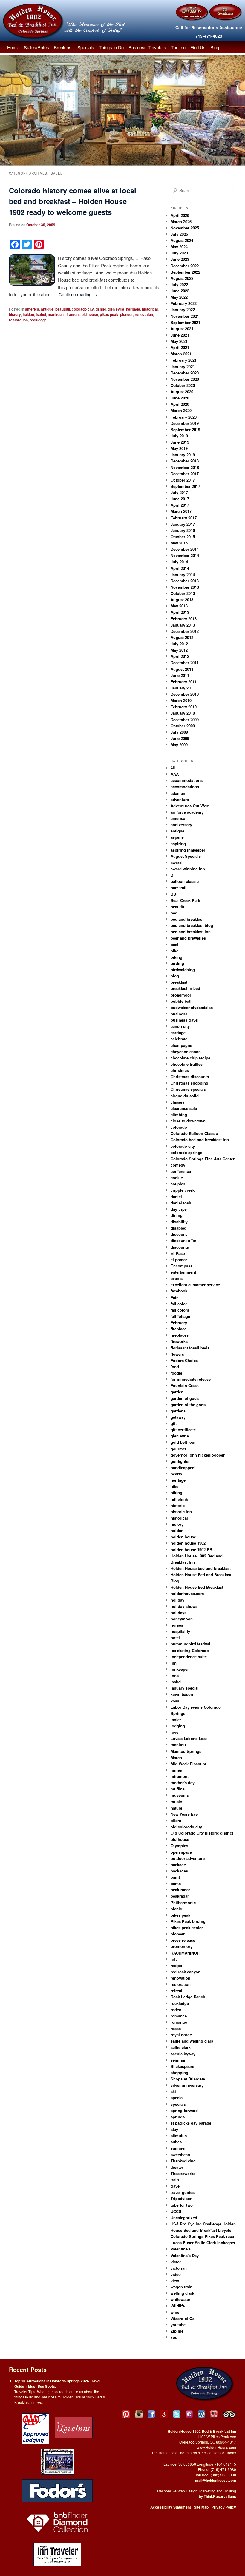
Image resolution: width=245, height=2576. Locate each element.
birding (177, 963)
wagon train (182, 2287)
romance (179, 2016)
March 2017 (181, 511)
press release (183, 1940)
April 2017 (180, 505)
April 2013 (180, 612)
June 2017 (180, 499)
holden (28, 314)
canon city (180, 1026)
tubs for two (182, 2205)
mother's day (183, 1783)
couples (178, 1184)
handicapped (183, 1467)
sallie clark (181, 2047)
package (178, 1865)
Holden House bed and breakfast (201, 1568)
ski (173, 2091)
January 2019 (183, 455)
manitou (55, 314)
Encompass (182, 1266)
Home (13, 47)
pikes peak (109, 314)
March (176, 1757)
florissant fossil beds (190, 1348)
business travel (185, 1020)
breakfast (179, 982)
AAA (175, 774)
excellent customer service (195, 1285)
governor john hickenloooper (198, 1455)
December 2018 (185, 461)
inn (174, 1663)
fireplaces (180, 1335)
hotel (175, 1638)
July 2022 (179, 284)
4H (173, 768)
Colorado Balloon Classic (194, 1133)
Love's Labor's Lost (189, 1738)
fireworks (179, 1341)
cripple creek (183, 1190)
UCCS (176, 2211)
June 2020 (180, 398)
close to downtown (188, 1121)
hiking (176, 1493)
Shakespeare (182, 2066)
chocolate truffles (187, 1064)
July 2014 (179, 562)
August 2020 (182, 392)
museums (180, 1795)
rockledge (38, 320)
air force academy (187, 812)
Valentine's (181, 2249)
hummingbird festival (190, 1644)
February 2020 (184, 417)
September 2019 (185, 429)
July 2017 (179, 492)
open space (181, 1852)
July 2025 (179, 234)
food (175, 1367)
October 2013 (183, 593)
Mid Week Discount (188, 1764)
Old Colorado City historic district (202, 1833)
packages (179, 1871)
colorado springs (186, 1152)
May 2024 (179, 247)
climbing (179, 1115)
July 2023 (179, 253)
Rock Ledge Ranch (188, 1997)
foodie (176, 1373)
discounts (180, 1247)
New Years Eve (184, 1814)
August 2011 (182, 669)
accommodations (187, 780)
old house (90, 314)
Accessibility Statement (171, 2507)
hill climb (179, 1499)
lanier (176, 1720)
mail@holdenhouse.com (216, 2480)
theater (177, 2167)
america (32, 309)
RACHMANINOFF (186, 1953)
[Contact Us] (189, 2414)
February (179, 1322)
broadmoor (181, 995)
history (15, 314)
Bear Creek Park (185, 900)
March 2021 (181, 354)
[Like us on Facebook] (151, 2414)
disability (179, 1222)
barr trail (179, 887)
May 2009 (179, 745)
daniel (101, 309)
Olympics (179, 1845)
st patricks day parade (191, 2123)
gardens (178, 1411)
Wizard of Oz (183, 2318)
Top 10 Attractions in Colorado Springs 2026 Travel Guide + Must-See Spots (57, 2384)
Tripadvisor (181, 2198)
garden (177, 1392)
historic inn (181, 1512)
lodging (178, 1726)
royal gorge (181, 2035)
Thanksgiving (183, 2161)
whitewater (180, 2299)
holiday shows (184, 1606)
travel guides (183, 2192)
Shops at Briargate (188, 2079)
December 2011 (185, 662)
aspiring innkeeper (188, 850)
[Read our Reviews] (164, 2414)
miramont (72, 314)
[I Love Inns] (74, 2428)
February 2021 (184, 360)
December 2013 (185, 581)
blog (175, 976)
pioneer (127, 314)
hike (174, 1486)
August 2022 (182, 278)
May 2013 (179, 606)
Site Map (201, 2507)
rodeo (176, 2010)
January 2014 (183, 574)
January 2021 (183, 367)
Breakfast (63, 47)
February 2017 (184, 518)
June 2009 (180, 738)
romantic (179, 2022)
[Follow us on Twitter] (177, 2414)
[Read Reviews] (230, 2414)
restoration (18, 320)
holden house (183, 1537)
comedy (178, 1165)
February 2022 (184, 303)
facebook (179, 1291)
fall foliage (180, 1316)
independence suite (189, 1657)
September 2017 (185, 486)
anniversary (181, 825)
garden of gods (185, 1398)
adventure (180, 799)
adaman (178, 793)
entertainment (183, 1272)
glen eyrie (116, 309)
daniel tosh (181, 1203)
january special (185, 1688)
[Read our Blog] (202, 2414)
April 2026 (180, 215)
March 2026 (181, 222)
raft (174, 1959)
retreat (176, 1990)
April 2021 (180, 347)
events (177, 1278)
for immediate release (191, 1379)
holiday (177, 1600)
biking (176, 957)
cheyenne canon (186, 1052)
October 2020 (183, 385)
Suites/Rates (36, 47)
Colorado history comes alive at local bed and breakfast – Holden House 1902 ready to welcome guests (73, 201)
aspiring (178, 844)
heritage (133, 309)
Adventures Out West (190, 806)
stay (174, 2129)
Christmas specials (188, 1089)
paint (175, 1877)
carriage (178, 1032)
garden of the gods (188, 1405)
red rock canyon (186, 1972)
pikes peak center (187, 1928)
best (174, 944)
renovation (144, 314)
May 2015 (179, 543)
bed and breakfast (187, 919)
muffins (178, 1789)
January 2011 (183, 688)
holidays (179, 1612)
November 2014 (185, 555)
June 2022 (180, 291)
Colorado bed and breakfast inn (200, 1140)
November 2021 (185, 316)
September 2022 (185, 272)
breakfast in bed (185, 988)
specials (178, 2104)
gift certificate (183, 1430)
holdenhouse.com (187, 1593)
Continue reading (78, 294)
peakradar (180, 1896)
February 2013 (184, 619)
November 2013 (185, 587)
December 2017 (185, 474)
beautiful (63, 309)
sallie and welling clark (192, 2041)
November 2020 (185, 379)
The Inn (178, 47)
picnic (176, 1909)
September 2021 (185, 322)
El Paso (178, 1253)
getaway (178, 1417)
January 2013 (183, 625)
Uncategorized (184, 2218)
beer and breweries (188, 938)
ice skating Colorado (190, 1650)
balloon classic (185, 881)
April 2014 (180, 568)
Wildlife (178, 2306)
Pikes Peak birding (188, 1921)
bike (174, 951)
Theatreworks (183, 2173)
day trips (179, 1209)
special (177, 2098)
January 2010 (183, 713)
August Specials (186, 856)
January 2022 (183, 310)
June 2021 (180, 335)
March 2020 (181, 410)
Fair (174, 1297)
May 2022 (179, 297)
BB (173, 894)
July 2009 (179, 732)
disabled (179, 1228)
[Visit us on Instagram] (139, 2414)
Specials (86, 47)
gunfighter (180, 1461)
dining (177, 1215)
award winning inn (188, 869)
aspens (177, 837)
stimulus (179, 2135)
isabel (41, 314)
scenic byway (183, 2054)
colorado (179, 1127)
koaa (175, 1701)
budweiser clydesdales (192, 1007)
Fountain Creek (185, 1385)
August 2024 (182, 240)
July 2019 (179, 436)
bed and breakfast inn (191, 932)
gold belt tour (183, 1442)
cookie (177, 1177)
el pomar (179, 1260)
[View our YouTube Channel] (214, 2414)
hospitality (180, 1631)
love (174, 1732)
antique (47, 309)
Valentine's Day (185, 2255)
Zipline (177, 2331)
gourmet (178, 1449)
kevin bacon (182, 1694)
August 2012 (182, 637)
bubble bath (182, 1001)
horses (177, 1625)
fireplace (179, 1329)
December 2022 (185, 266)
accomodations (185, 787)
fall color (179, 1304)
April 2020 (180, 404)
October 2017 (183, 480)
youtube (178, 2325)
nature (176, 1808)
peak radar (180, 1890)
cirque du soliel (185, 1096)
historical (150, 309)
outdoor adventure (188, 1858)
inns (175, 1675)
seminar (178, 2060)
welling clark (182, 2293)
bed (174, 913)
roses (176, 2028)
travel (176, 2186)
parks (176, 1883)
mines (176, 1770)
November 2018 (185, 467)
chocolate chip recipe (190, 1058)
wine (175, 2312)
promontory (182, 1946)
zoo (174, 2337)
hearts (176, 1474)
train (175, 2180)
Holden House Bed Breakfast (197, 1587)
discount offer (183, 1240)
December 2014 (185, 549)
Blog (215, 47)
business (179, 1014)
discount (179, 1234)
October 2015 (183, 537)
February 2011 (184, 682)
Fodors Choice (184, 1360)
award (176, 862)
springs (178, 2117)
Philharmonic (183, 1902)
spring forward (184, 2110)
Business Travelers (147, 47)
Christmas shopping (189, 1083)
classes (177, 1102)
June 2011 (180, 675)
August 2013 (182, 600)
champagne (181, 1045)
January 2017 (183, 524)
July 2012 (179, 644)
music (176, 1802)
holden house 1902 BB (191, 1550)
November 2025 (185, 228)
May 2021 (179, 341)
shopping (179, 2073)
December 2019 (185, 423)
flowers (177, 1354)
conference (181, 1171)
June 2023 (180, 259)
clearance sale (184, 1108)
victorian (179, 2268)
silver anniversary (187, 2085)
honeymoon (182, 1619)
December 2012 (185, 631)
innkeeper (180, 1669)
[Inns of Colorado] (57, 2461)
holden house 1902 (188, 1543)
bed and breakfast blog (192, 925)
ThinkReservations (220, 2496)
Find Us (198, 47)
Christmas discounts (190, 1077)
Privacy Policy (224, 2507)
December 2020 (185, 373)
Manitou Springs (186, 1751)
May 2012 (179, 650)
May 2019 (179, 448)
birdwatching (183, 970)
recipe (176, 1965)
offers (176, 1820)
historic (178, 1505)
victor (176, 2262)
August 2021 (182, 329)
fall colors (180, 1310)
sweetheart (180, 2155)
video (176, 2274)
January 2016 (183, 530)
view (175, 2280)
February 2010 (184, 707)
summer (178, 2148)
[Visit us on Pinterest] (126, 2414)
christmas (180, 1070)
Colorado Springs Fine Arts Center (203, 1159)
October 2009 (183, 726)
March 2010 (181, 700)
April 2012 (180, 656)
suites (176, 2142)
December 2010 (185, 694)
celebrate (179, 1039)
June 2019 (180, 442)
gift (174, 1423)
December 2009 (185, 719)
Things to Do (111, 47)
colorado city (83, 309)
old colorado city (186, 1827)
